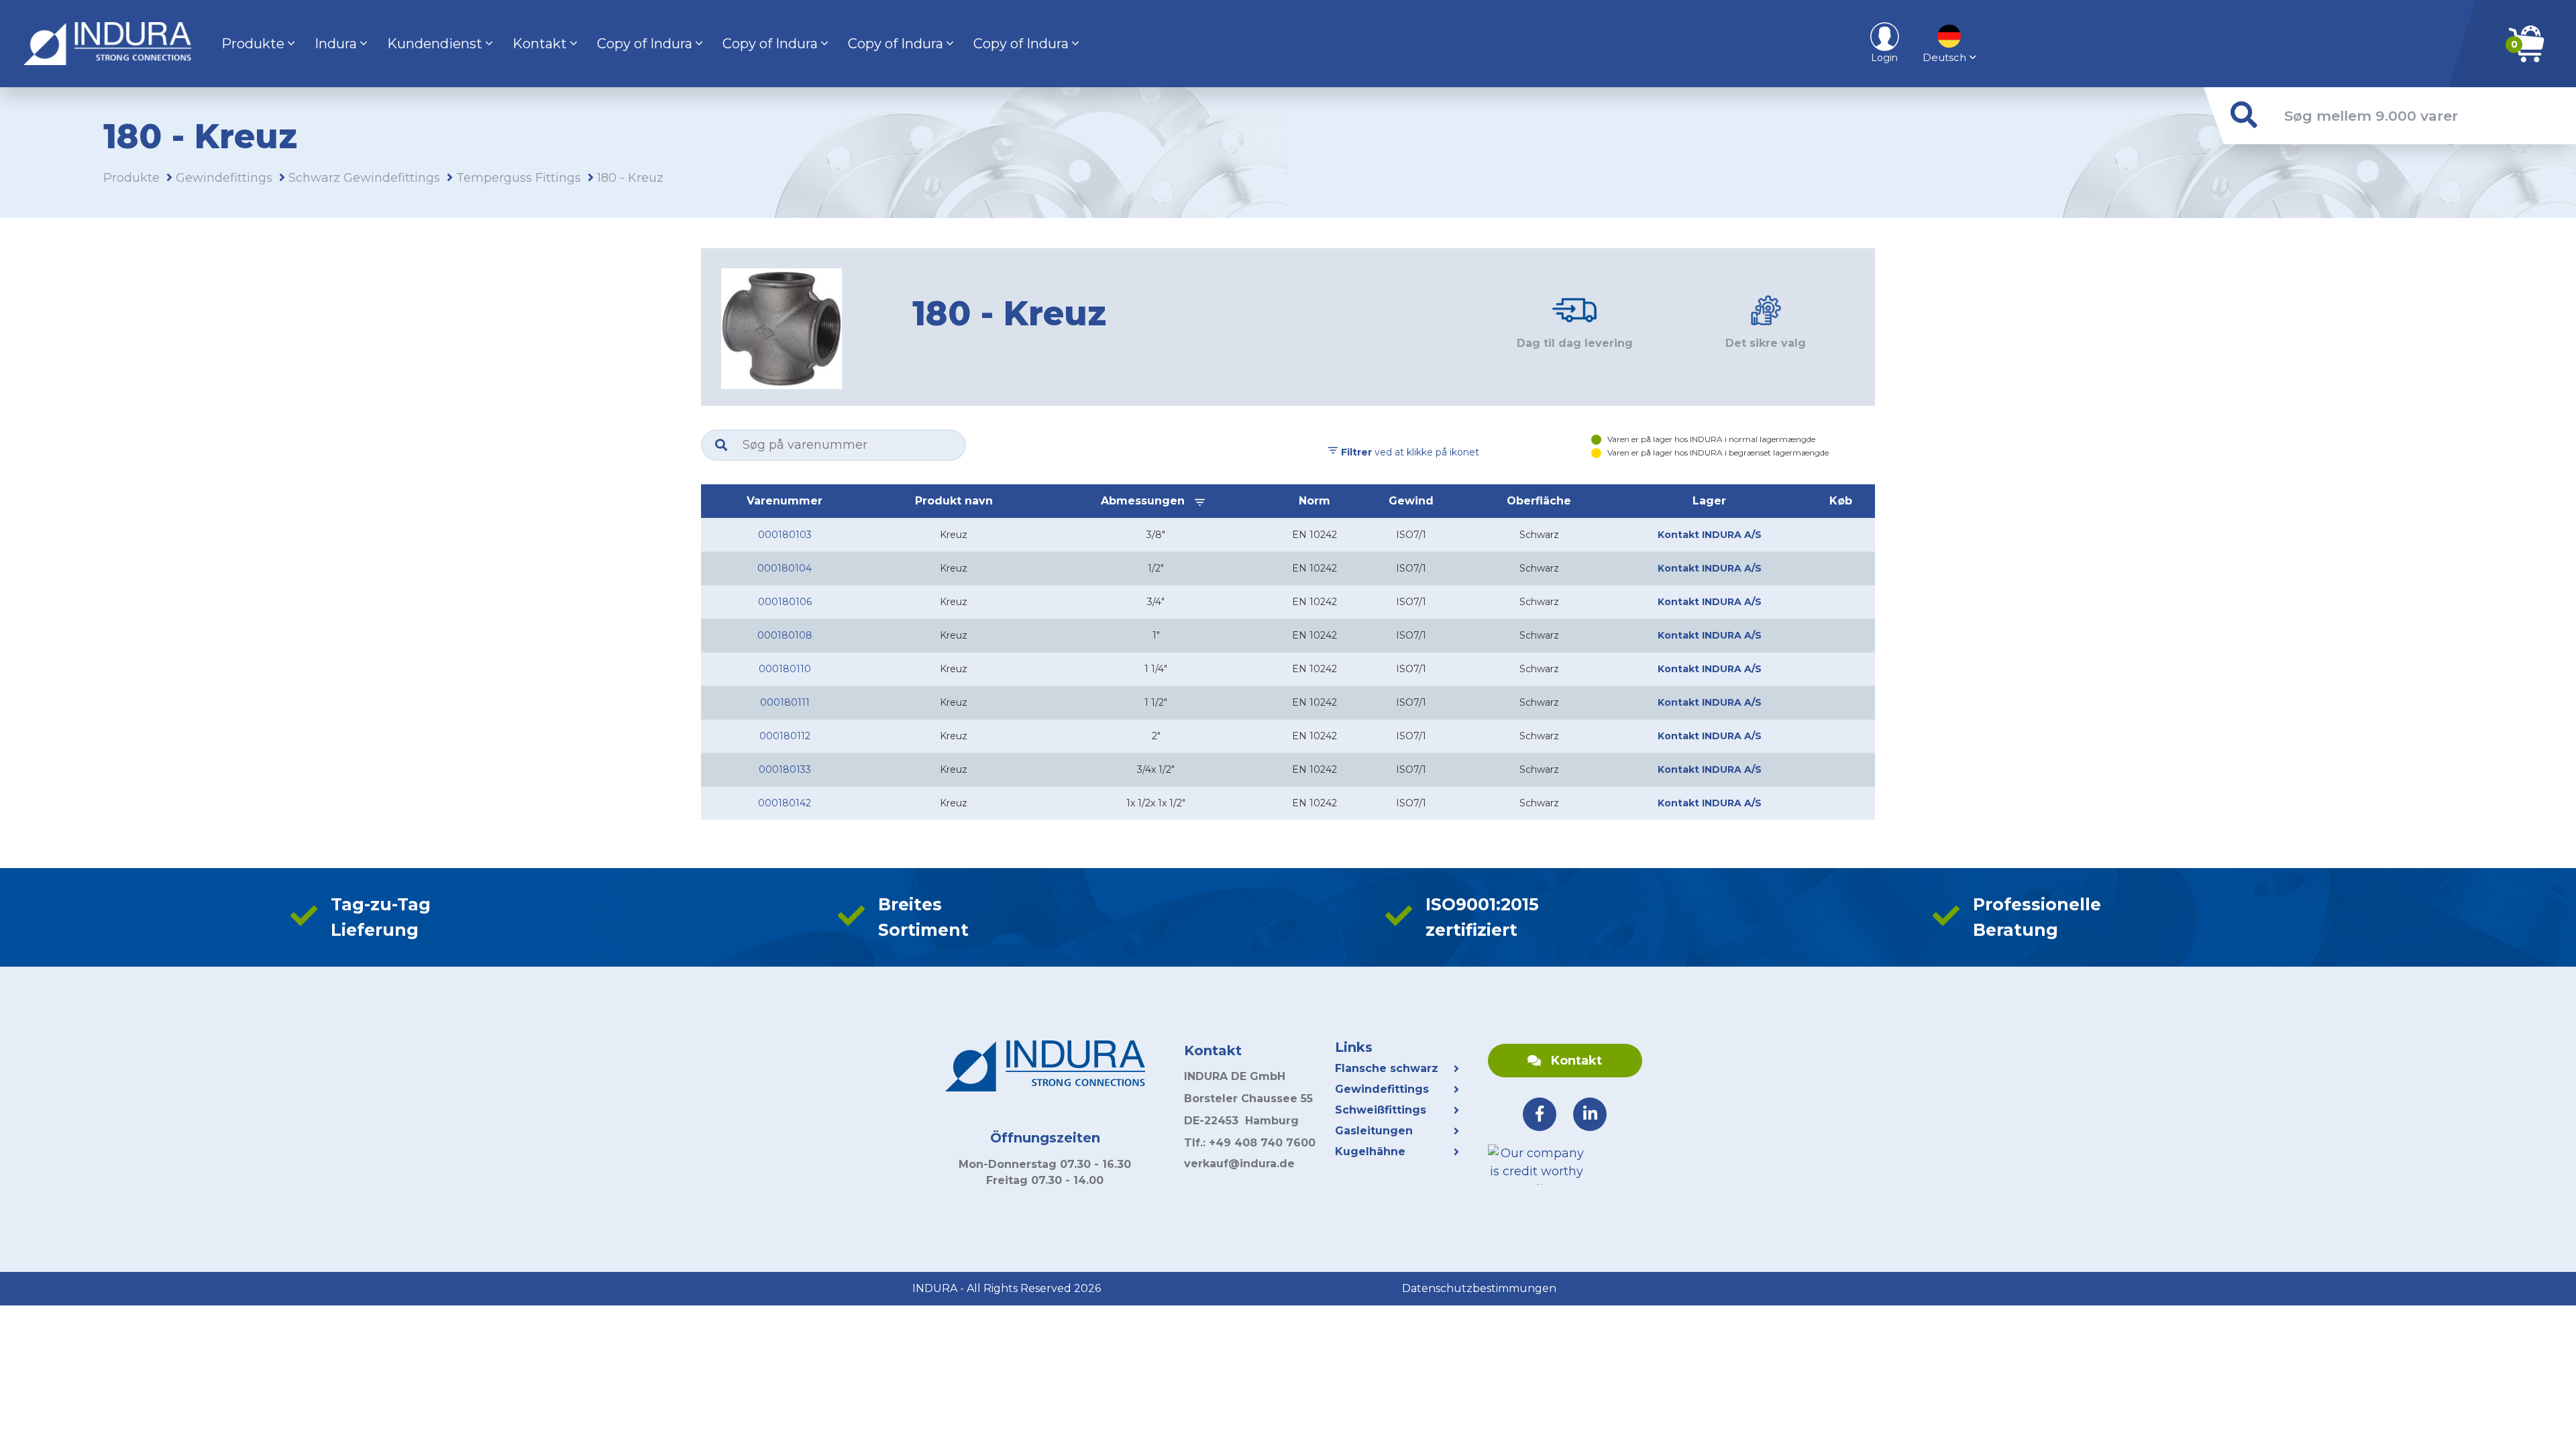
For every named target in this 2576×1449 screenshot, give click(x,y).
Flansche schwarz (1387, 1068)
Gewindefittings (224, 178)
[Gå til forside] (107, 44)
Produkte (253, 44)
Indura (336, 44)
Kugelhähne (1372, 1151)
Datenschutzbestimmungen (1479, 1288)
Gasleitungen (1374, 1131)
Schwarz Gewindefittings (364, 178)
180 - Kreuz (630, 178)
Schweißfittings (1381, 1110)
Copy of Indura (645, 44)
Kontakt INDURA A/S (1710, 535)
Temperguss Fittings (519, 178)
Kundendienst (435, 44)
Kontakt (540, 44)
